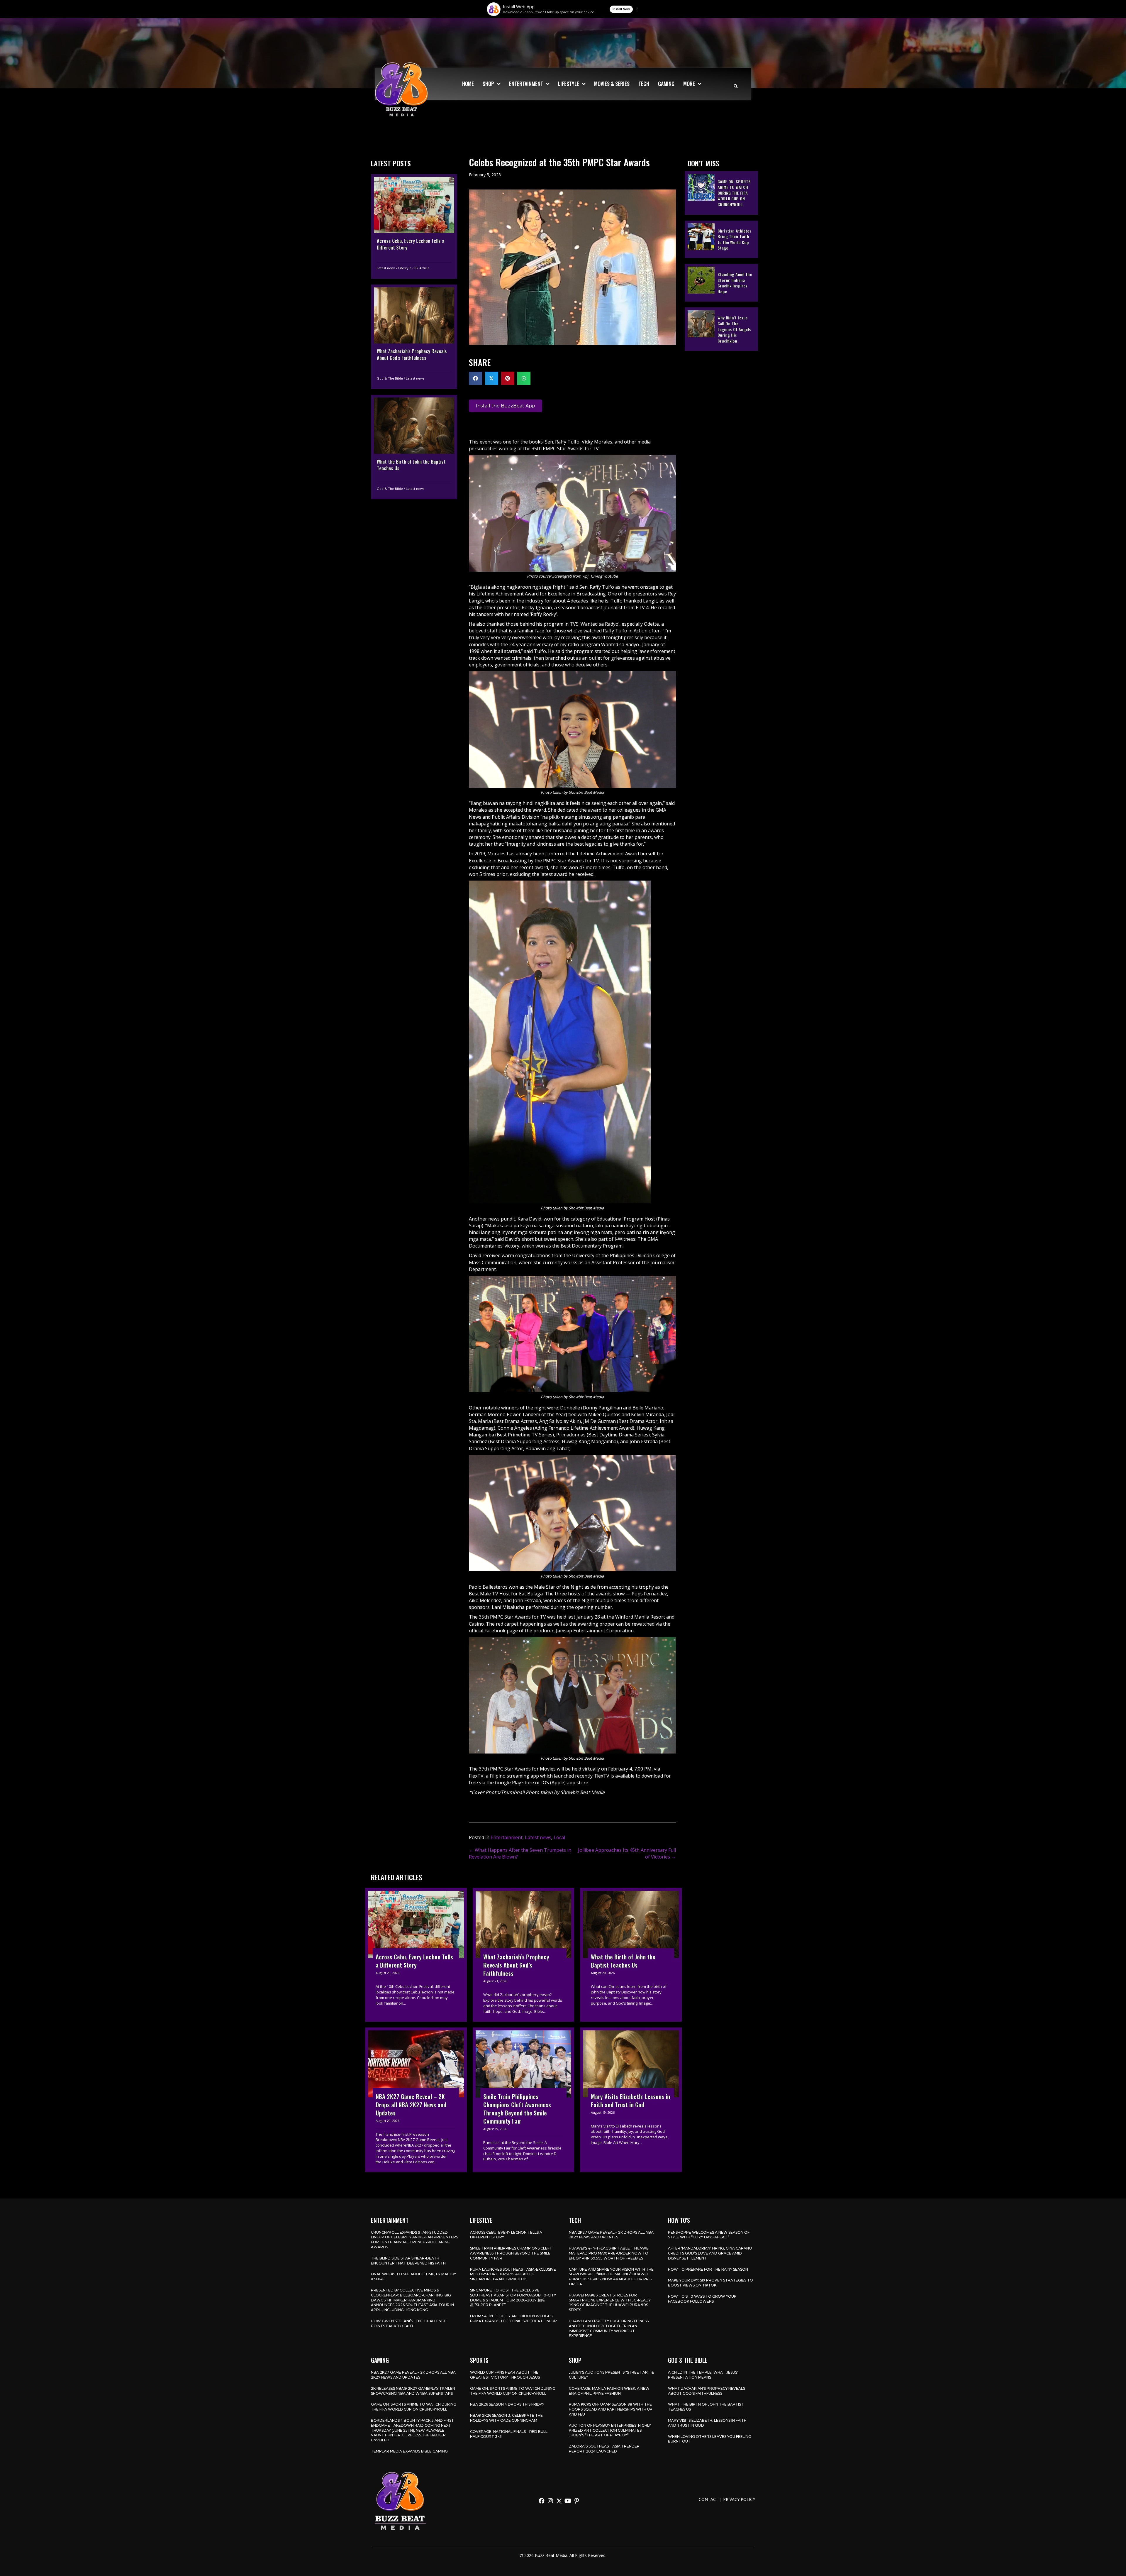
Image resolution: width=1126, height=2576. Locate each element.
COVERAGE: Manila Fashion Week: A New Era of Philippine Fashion (609, 2391)
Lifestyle (405, 268)
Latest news (386, 268)
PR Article (422, 268)
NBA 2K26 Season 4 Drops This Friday (507, 2404)
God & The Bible (390, 378)
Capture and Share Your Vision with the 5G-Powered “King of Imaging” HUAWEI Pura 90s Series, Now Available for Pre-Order (611, 2277)
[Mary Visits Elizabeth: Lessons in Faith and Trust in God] (631, 2100)
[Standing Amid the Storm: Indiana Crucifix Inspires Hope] (721, 282)
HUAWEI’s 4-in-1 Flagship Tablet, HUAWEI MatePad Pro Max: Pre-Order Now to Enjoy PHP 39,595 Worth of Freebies (609, 2253)
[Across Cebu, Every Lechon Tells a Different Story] (414, 226)
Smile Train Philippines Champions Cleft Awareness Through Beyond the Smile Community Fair (511, 2253)
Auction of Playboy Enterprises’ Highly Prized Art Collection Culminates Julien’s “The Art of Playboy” (610, 2430)
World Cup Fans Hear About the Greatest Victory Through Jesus (505, 2375)
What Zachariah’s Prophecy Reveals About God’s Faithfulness (707, 2391)
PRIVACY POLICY (739, 2499)
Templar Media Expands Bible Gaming (409, 2451)
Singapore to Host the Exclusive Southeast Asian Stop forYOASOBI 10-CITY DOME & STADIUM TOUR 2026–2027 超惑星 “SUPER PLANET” (513, 2297)
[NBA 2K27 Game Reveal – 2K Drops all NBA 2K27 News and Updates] (416, 2100)
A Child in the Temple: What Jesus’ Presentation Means (703, 2375)
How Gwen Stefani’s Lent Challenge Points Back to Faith (409, 2323)
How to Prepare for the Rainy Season (708, 2269)
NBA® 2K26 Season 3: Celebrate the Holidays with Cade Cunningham (506, 2418)
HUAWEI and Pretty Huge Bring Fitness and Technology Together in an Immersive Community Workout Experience (609, 2328)
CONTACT (709, 2499)
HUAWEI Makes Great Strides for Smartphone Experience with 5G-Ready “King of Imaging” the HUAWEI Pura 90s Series (610, 2302)
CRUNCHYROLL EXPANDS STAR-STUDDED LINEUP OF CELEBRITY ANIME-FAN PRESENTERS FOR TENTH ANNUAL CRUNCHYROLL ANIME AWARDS (414, 2240)
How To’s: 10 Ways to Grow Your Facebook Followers (702, 2299)
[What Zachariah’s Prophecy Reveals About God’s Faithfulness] (414, 336)
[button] (542, 2501)
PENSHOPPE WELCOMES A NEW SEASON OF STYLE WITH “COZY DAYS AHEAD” (709, 2235)
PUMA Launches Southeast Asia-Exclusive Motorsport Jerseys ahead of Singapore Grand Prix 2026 (513, 2274)
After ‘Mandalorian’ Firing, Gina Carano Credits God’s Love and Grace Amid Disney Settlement (710, 2253)
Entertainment (507, 1837)
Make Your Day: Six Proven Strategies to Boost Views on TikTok (710, 2283)
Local (559, 1837)
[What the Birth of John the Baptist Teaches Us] (414, 447)
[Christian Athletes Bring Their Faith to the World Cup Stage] (721, 239)
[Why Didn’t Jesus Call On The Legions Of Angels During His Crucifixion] (721, 329)
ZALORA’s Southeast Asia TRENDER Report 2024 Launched (604, 2449)
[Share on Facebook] (475, 378)
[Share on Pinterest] (508, 378)
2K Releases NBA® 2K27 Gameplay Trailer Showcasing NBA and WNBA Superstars (413, 2391)
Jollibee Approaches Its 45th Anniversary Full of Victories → (627, 1853)
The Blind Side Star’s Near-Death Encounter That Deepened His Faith (408, 2261)
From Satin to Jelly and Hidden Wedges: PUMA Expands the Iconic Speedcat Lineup (513, 2318)
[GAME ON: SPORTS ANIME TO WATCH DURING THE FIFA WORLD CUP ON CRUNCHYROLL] (721, 193)
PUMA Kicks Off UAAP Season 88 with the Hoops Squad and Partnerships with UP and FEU (611, 2409)
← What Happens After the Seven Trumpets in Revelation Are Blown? (520, 1853)
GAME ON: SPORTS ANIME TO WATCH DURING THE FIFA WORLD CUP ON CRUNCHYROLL (414, 2407)
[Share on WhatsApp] (524, 378)
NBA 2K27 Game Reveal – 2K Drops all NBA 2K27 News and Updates (611, 2235)
